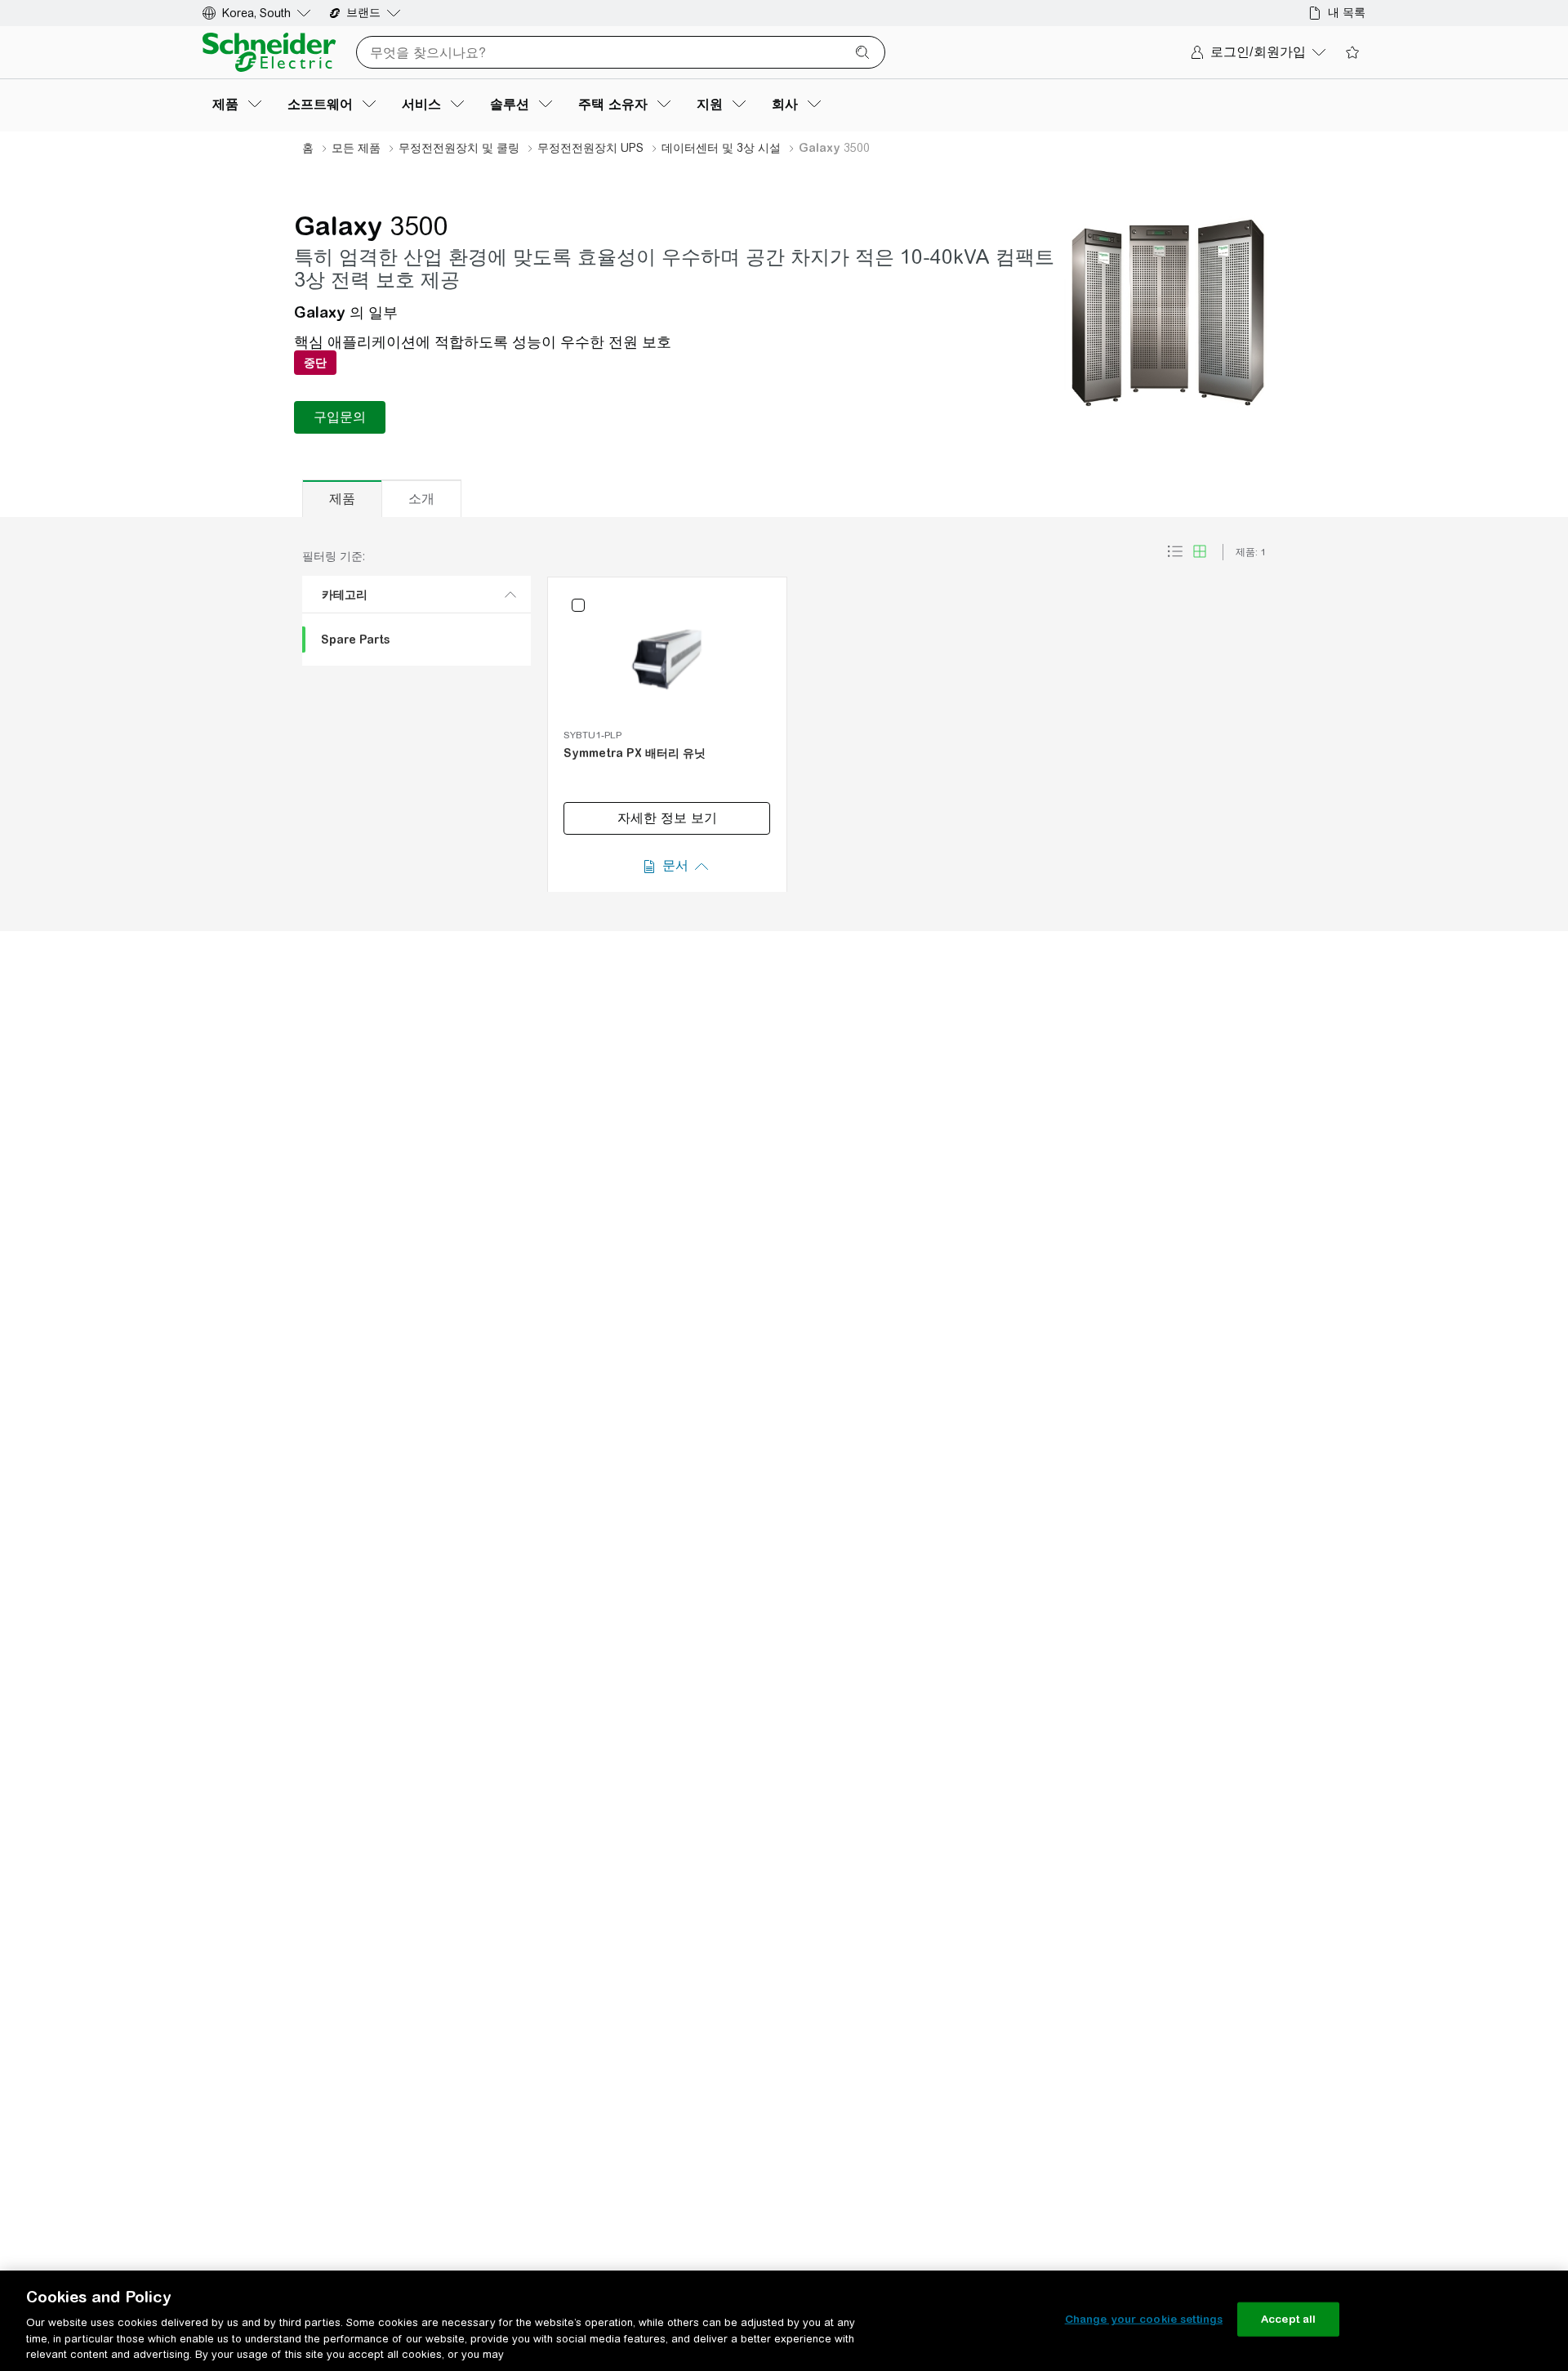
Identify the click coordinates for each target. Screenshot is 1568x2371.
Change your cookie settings (1144, 2319)
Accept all (1288, 2319)
